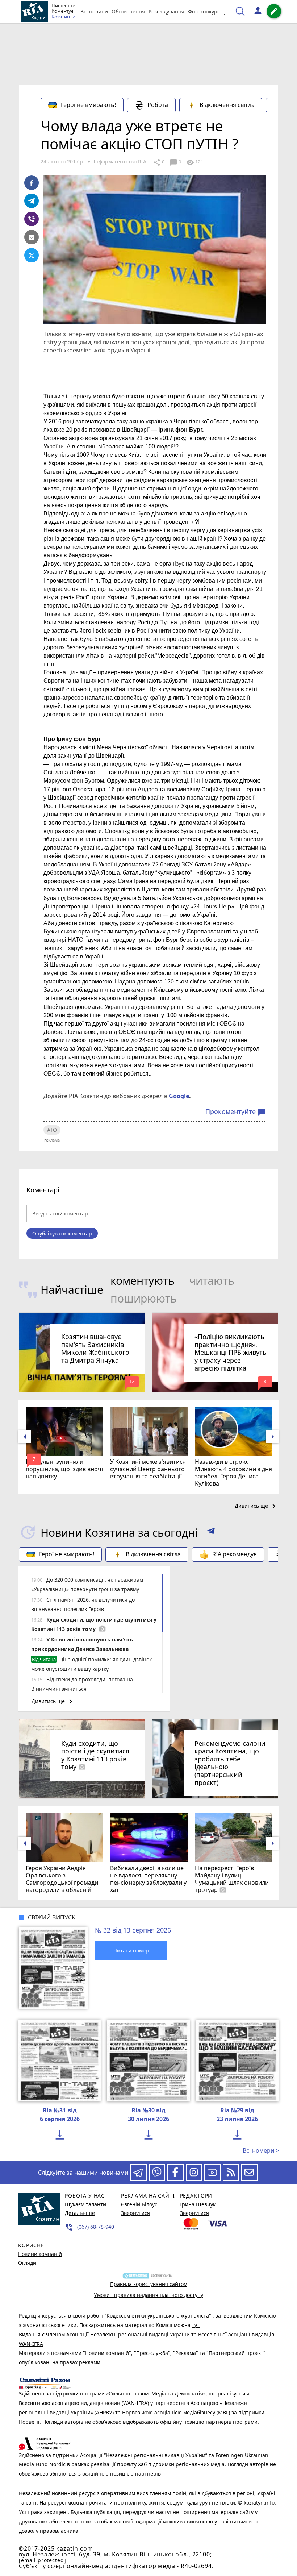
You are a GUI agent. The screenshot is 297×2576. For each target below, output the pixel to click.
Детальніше (80, 2213)
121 (194, 162)
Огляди (27, 2263)
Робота (158, 105)
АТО (52, 1130)
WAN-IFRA (31, 2344)
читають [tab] (212, 1281)
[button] (211, 1532)
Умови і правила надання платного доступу (148, 2295)
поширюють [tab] (144, 1298)
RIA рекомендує (234, 1554)
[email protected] (42, 2560)
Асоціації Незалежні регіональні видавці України (129, 2334)
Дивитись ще (256, 1506)
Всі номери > (261, 2150)
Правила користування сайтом (149, 2284)
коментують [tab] (143, 1281)
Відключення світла (227, 105)
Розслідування (166, 11)
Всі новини (94, 11)
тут (196, 2325)
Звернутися (135, 2213)
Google (179, 1096)
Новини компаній (40, 2254)
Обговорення (128, 11)
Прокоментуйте (236, 1112)
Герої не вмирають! (88, 105)
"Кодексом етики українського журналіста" (158, 2316)
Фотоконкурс (204, 11)
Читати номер (131, 1950)
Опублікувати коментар (62, 1233)
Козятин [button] (61, 17)
